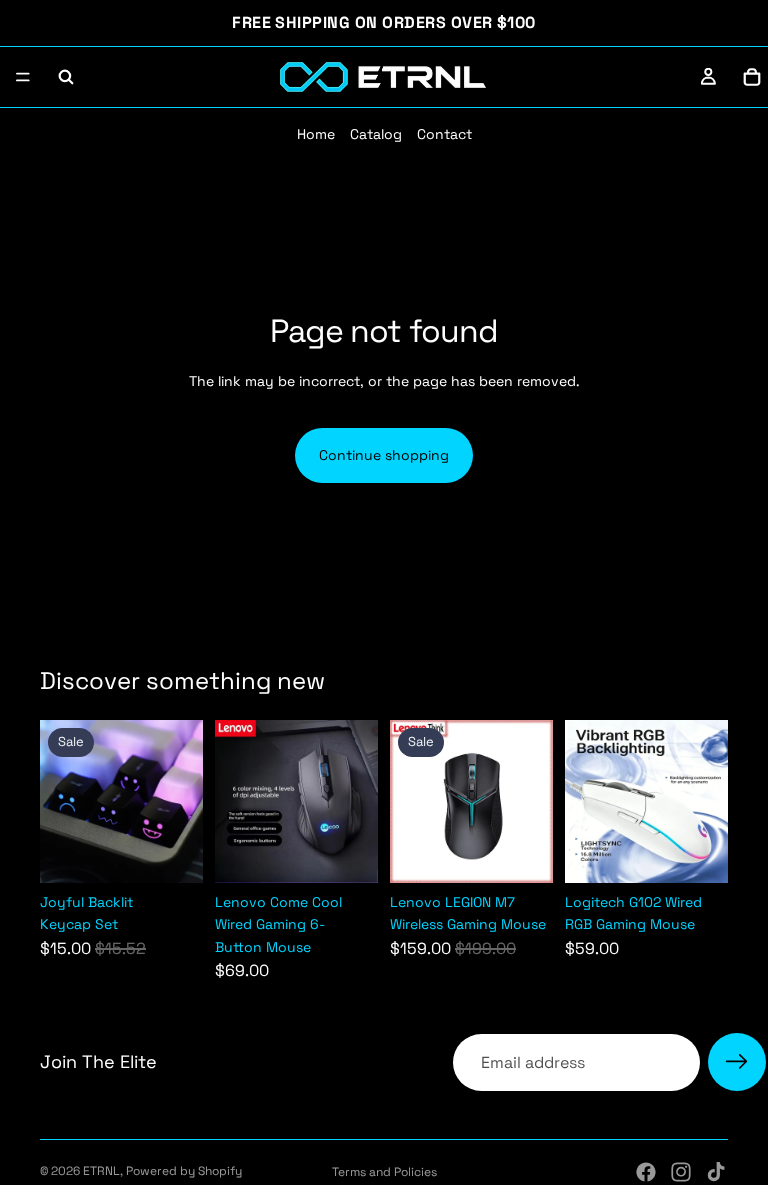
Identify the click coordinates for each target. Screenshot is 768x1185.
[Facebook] (646, 1172)
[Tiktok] (716, 1172)
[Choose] (522, 852)
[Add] (172, 852)
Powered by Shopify (184, 1171)
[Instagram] (681, 1172)
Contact (444, 134)
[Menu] (23, 77)
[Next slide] (181, 801)
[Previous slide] (62, 801)
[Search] (66, 77)
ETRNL (101, 1171)
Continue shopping (384, 455)
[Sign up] (737, 1062)
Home (316, 134)
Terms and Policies (384, 1172)
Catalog (376, 134)
